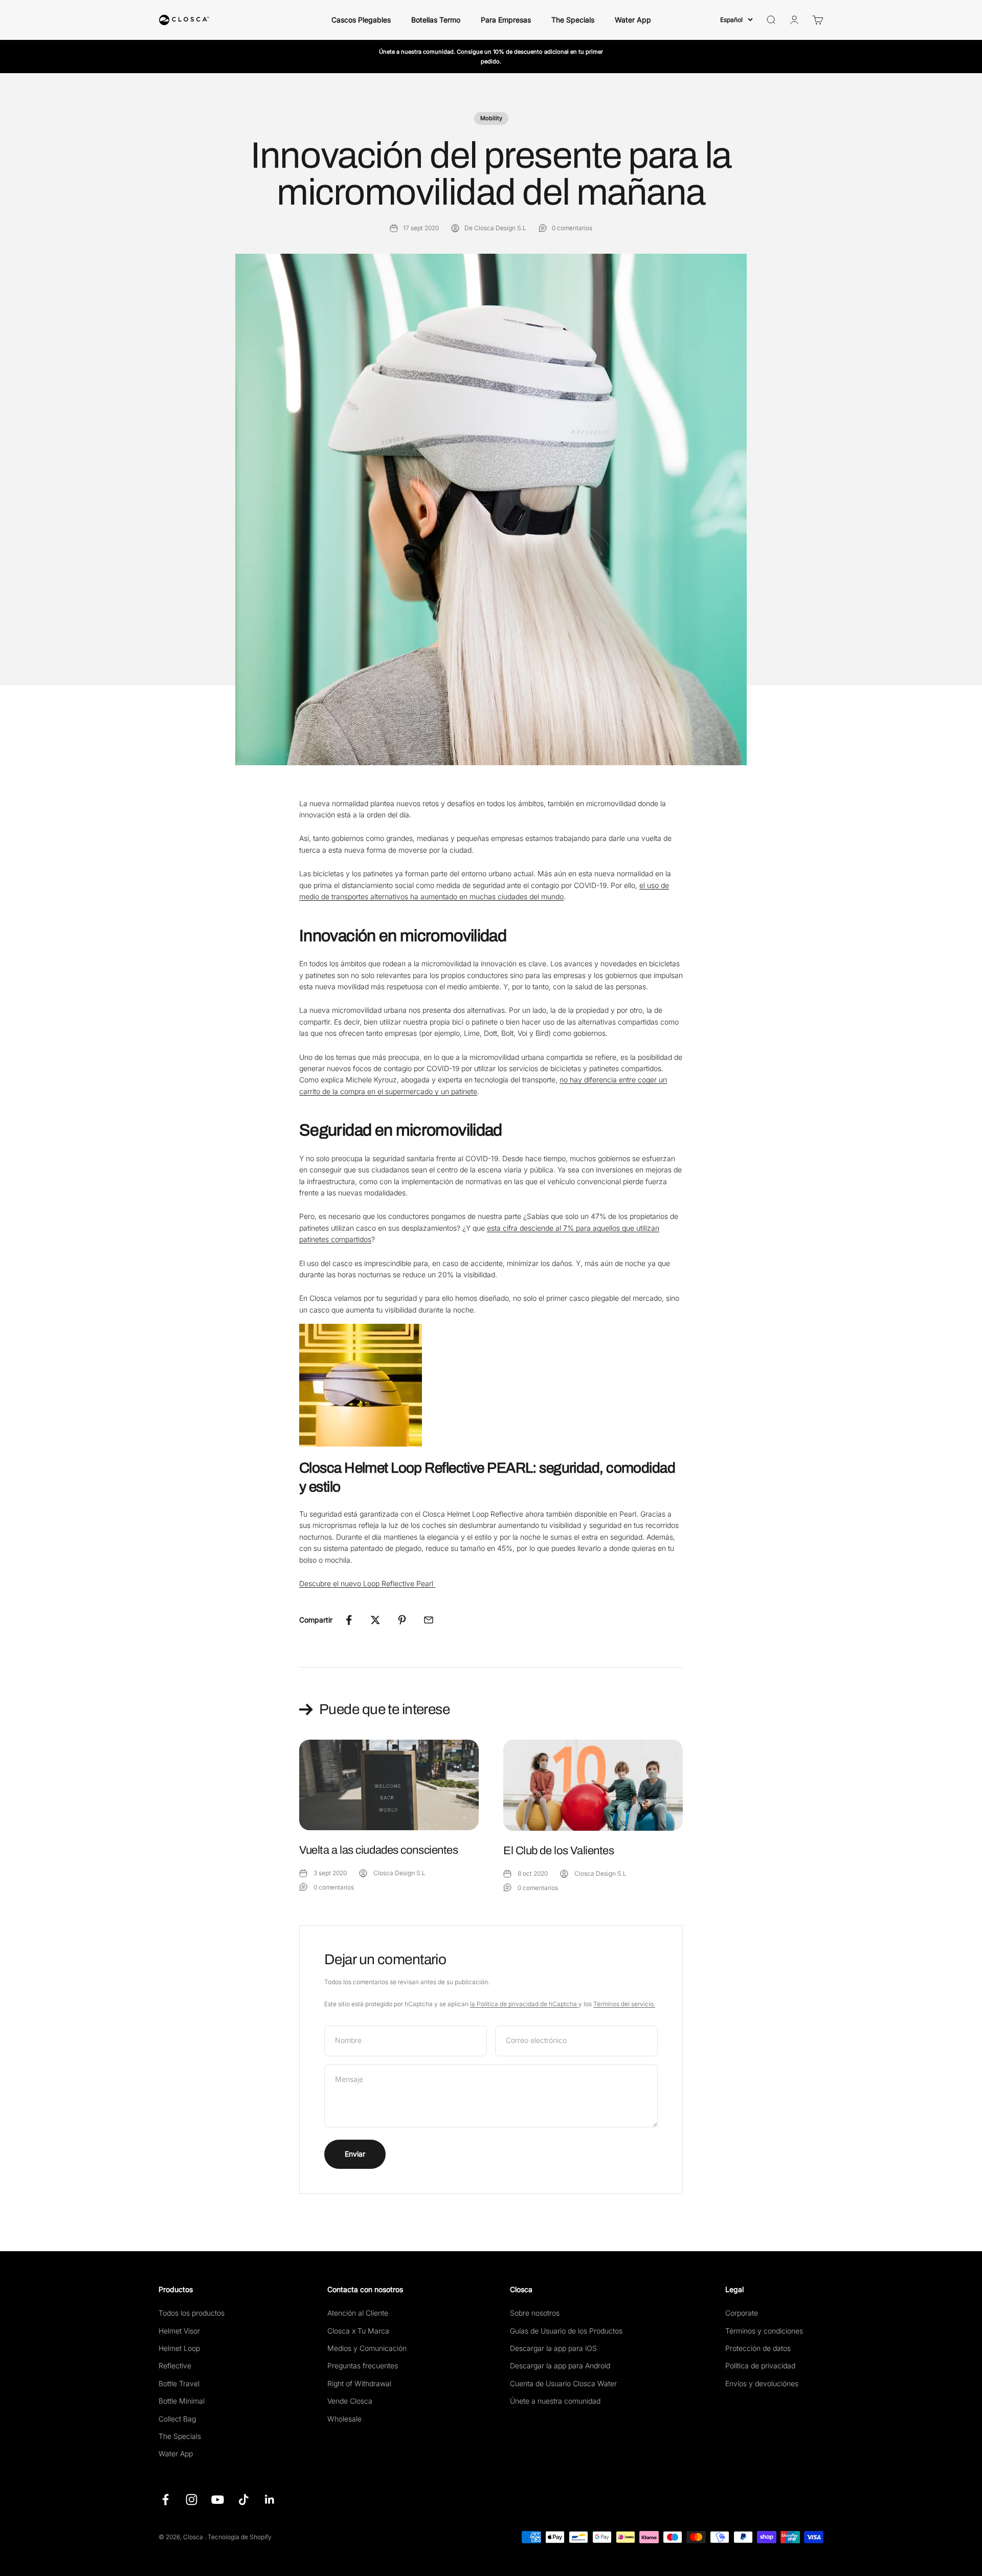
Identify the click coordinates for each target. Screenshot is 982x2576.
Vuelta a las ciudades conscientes (378, 1850)
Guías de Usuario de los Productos (566, 2331)
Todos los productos (192, 2313)
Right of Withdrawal (359, 2383)
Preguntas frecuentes (363, 2366)
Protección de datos (758, 2348)
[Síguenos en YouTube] (218, 2500)
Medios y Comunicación (367, 2348)
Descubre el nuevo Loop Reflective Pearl (367, 1583)
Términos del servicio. (624, 2004)
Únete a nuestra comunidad (555, 2401)
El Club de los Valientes (559, 1851)
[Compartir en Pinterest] (402, 1620)
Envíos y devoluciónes (762, 2383)
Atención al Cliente (358, 2313)
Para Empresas (506, 20)
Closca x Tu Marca (358, 2331)
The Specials (573, 20)
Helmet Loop (179, 2348)
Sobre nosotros (535, 2313)
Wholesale (344, 2419)
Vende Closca (350, 2401)
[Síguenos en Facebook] (165, 2500)
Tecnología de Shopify (240, 2537)
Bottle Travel (179, 2383)
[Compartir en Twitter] (375, 1620)
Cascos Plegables (361, 20)
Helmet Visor (179, 2331)
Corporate (742, 2313)
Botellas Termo (436, 20)
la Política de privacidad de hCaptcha (524, 2004)
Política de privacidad (760, 2366)
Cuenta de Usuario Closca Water (563, 2383)
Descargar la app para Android (560, 2366)
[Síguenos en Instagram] (192, 2500)
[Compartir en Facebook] (349, 1620)
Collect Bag (177, 2419)
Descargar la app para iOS (553, 2348)
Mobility (491, 118)
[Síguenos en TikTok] (244, 2500)
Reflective (175, 2366)
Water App (633, 20)
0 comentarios (572, 228)
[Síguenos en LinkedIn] (270, 2500)
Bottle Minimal (182, 2401)
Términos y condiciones (764, 2331)
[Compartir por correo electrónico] (429, 1620)
